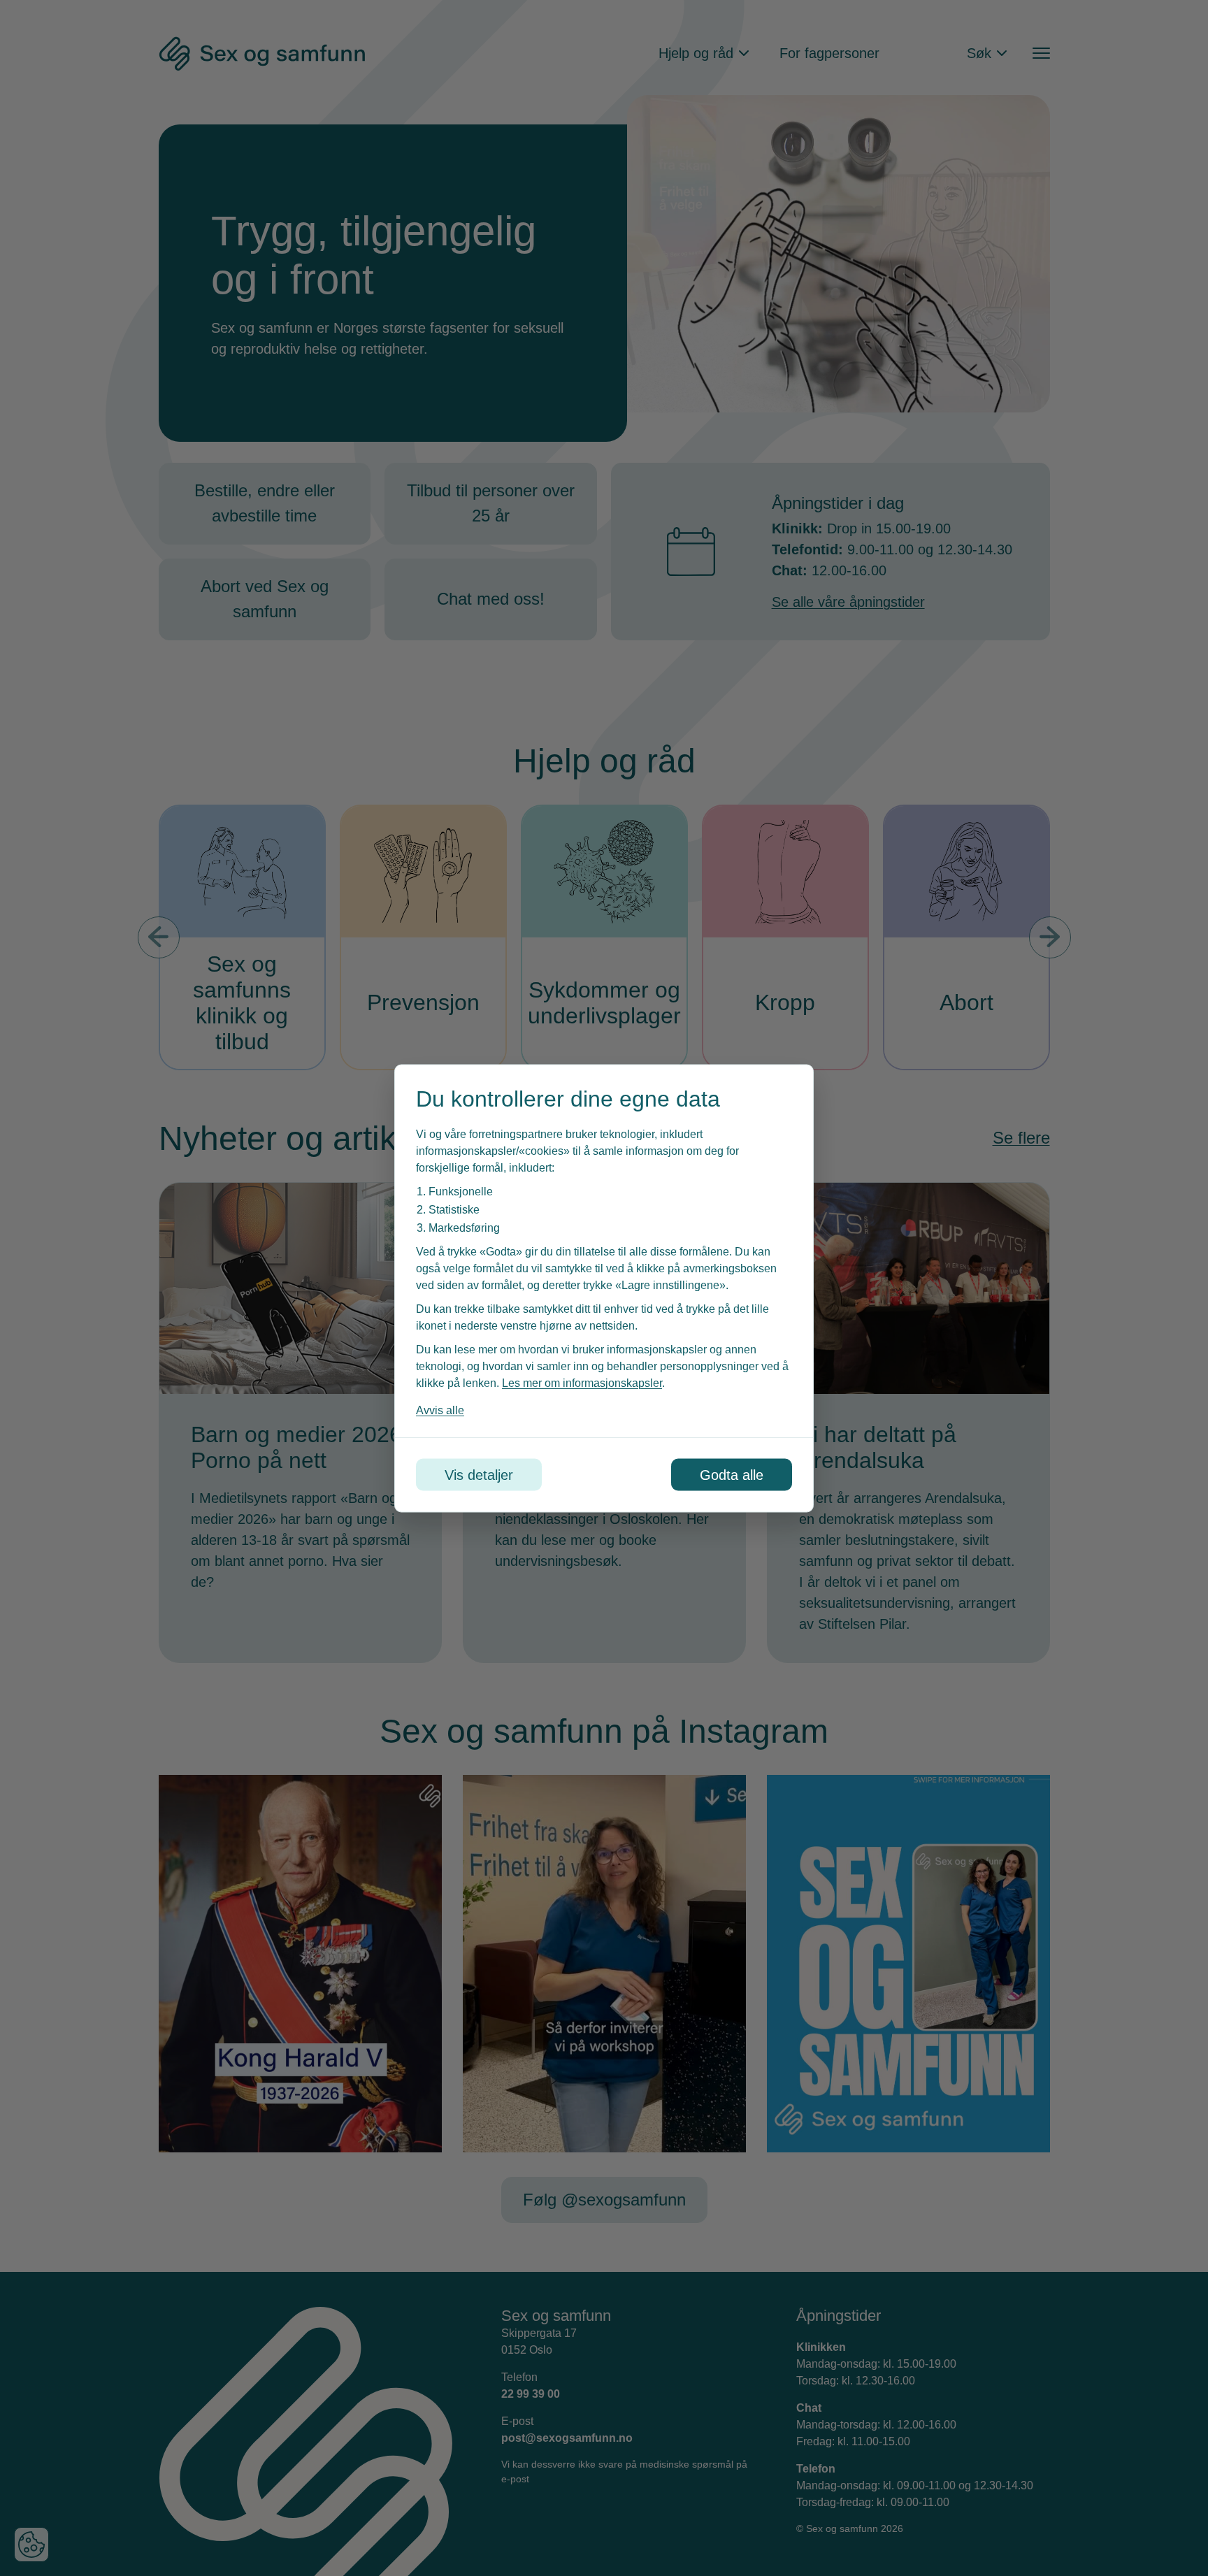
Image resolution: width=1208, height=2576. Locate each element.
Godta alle (732, 1474)
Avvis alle (440, 1410)
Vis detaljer (479, 1474)
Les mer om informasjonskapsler (582, 1382)
